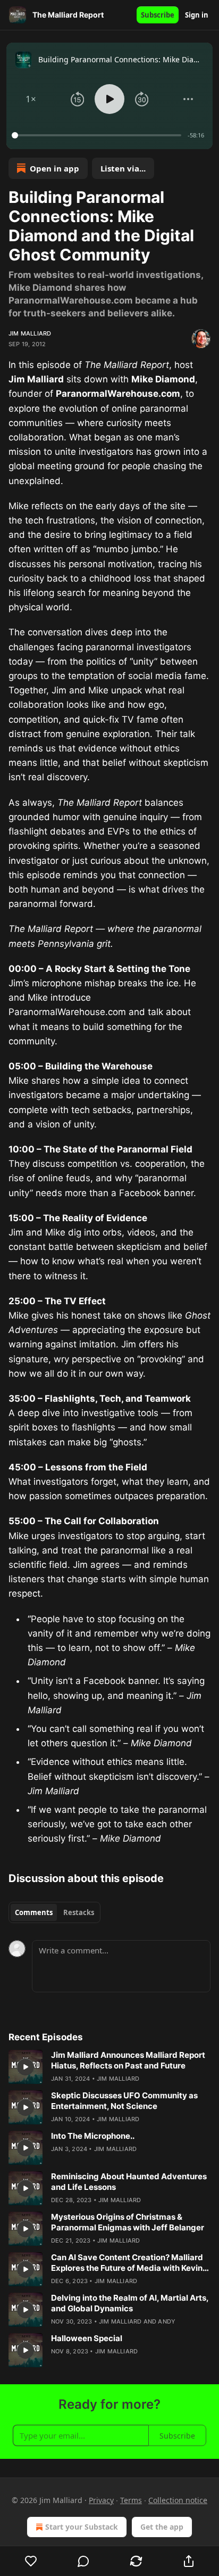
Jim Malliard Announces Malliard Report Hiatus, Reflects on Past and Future (128, 2060)
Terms (131, 2500)
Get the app (162, 2527)
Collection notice (178, 2500)
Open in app (54, 168)
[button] (31, 99)
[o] (26, 2067)
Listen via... (123, 168)
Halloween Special (87, 2338)
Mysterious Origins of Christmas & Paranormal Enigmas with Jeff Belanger (128, 2222)
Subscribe (158, 15)
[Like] (31, 2561)
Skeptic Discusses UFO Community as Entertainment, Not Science (124, 2101)
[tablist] (54, 1912)
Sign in (197, 15)
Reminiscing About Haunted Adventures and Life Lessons (129, 2182)
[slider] (98, 135)
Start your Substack (82, 2527)
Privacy (101, 2500)
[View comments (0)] (84, 2561)
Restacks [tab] (79, 1912)
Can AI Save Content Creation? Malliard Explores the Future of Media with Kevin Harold (127, 2263)
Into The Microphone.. (93, 2136)
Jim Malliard (30, 333)
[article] (109, 2067)
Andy (167, 2321)
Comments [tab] (34, 1912)
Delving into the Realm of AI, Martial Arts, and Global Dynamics (130, 2303)
